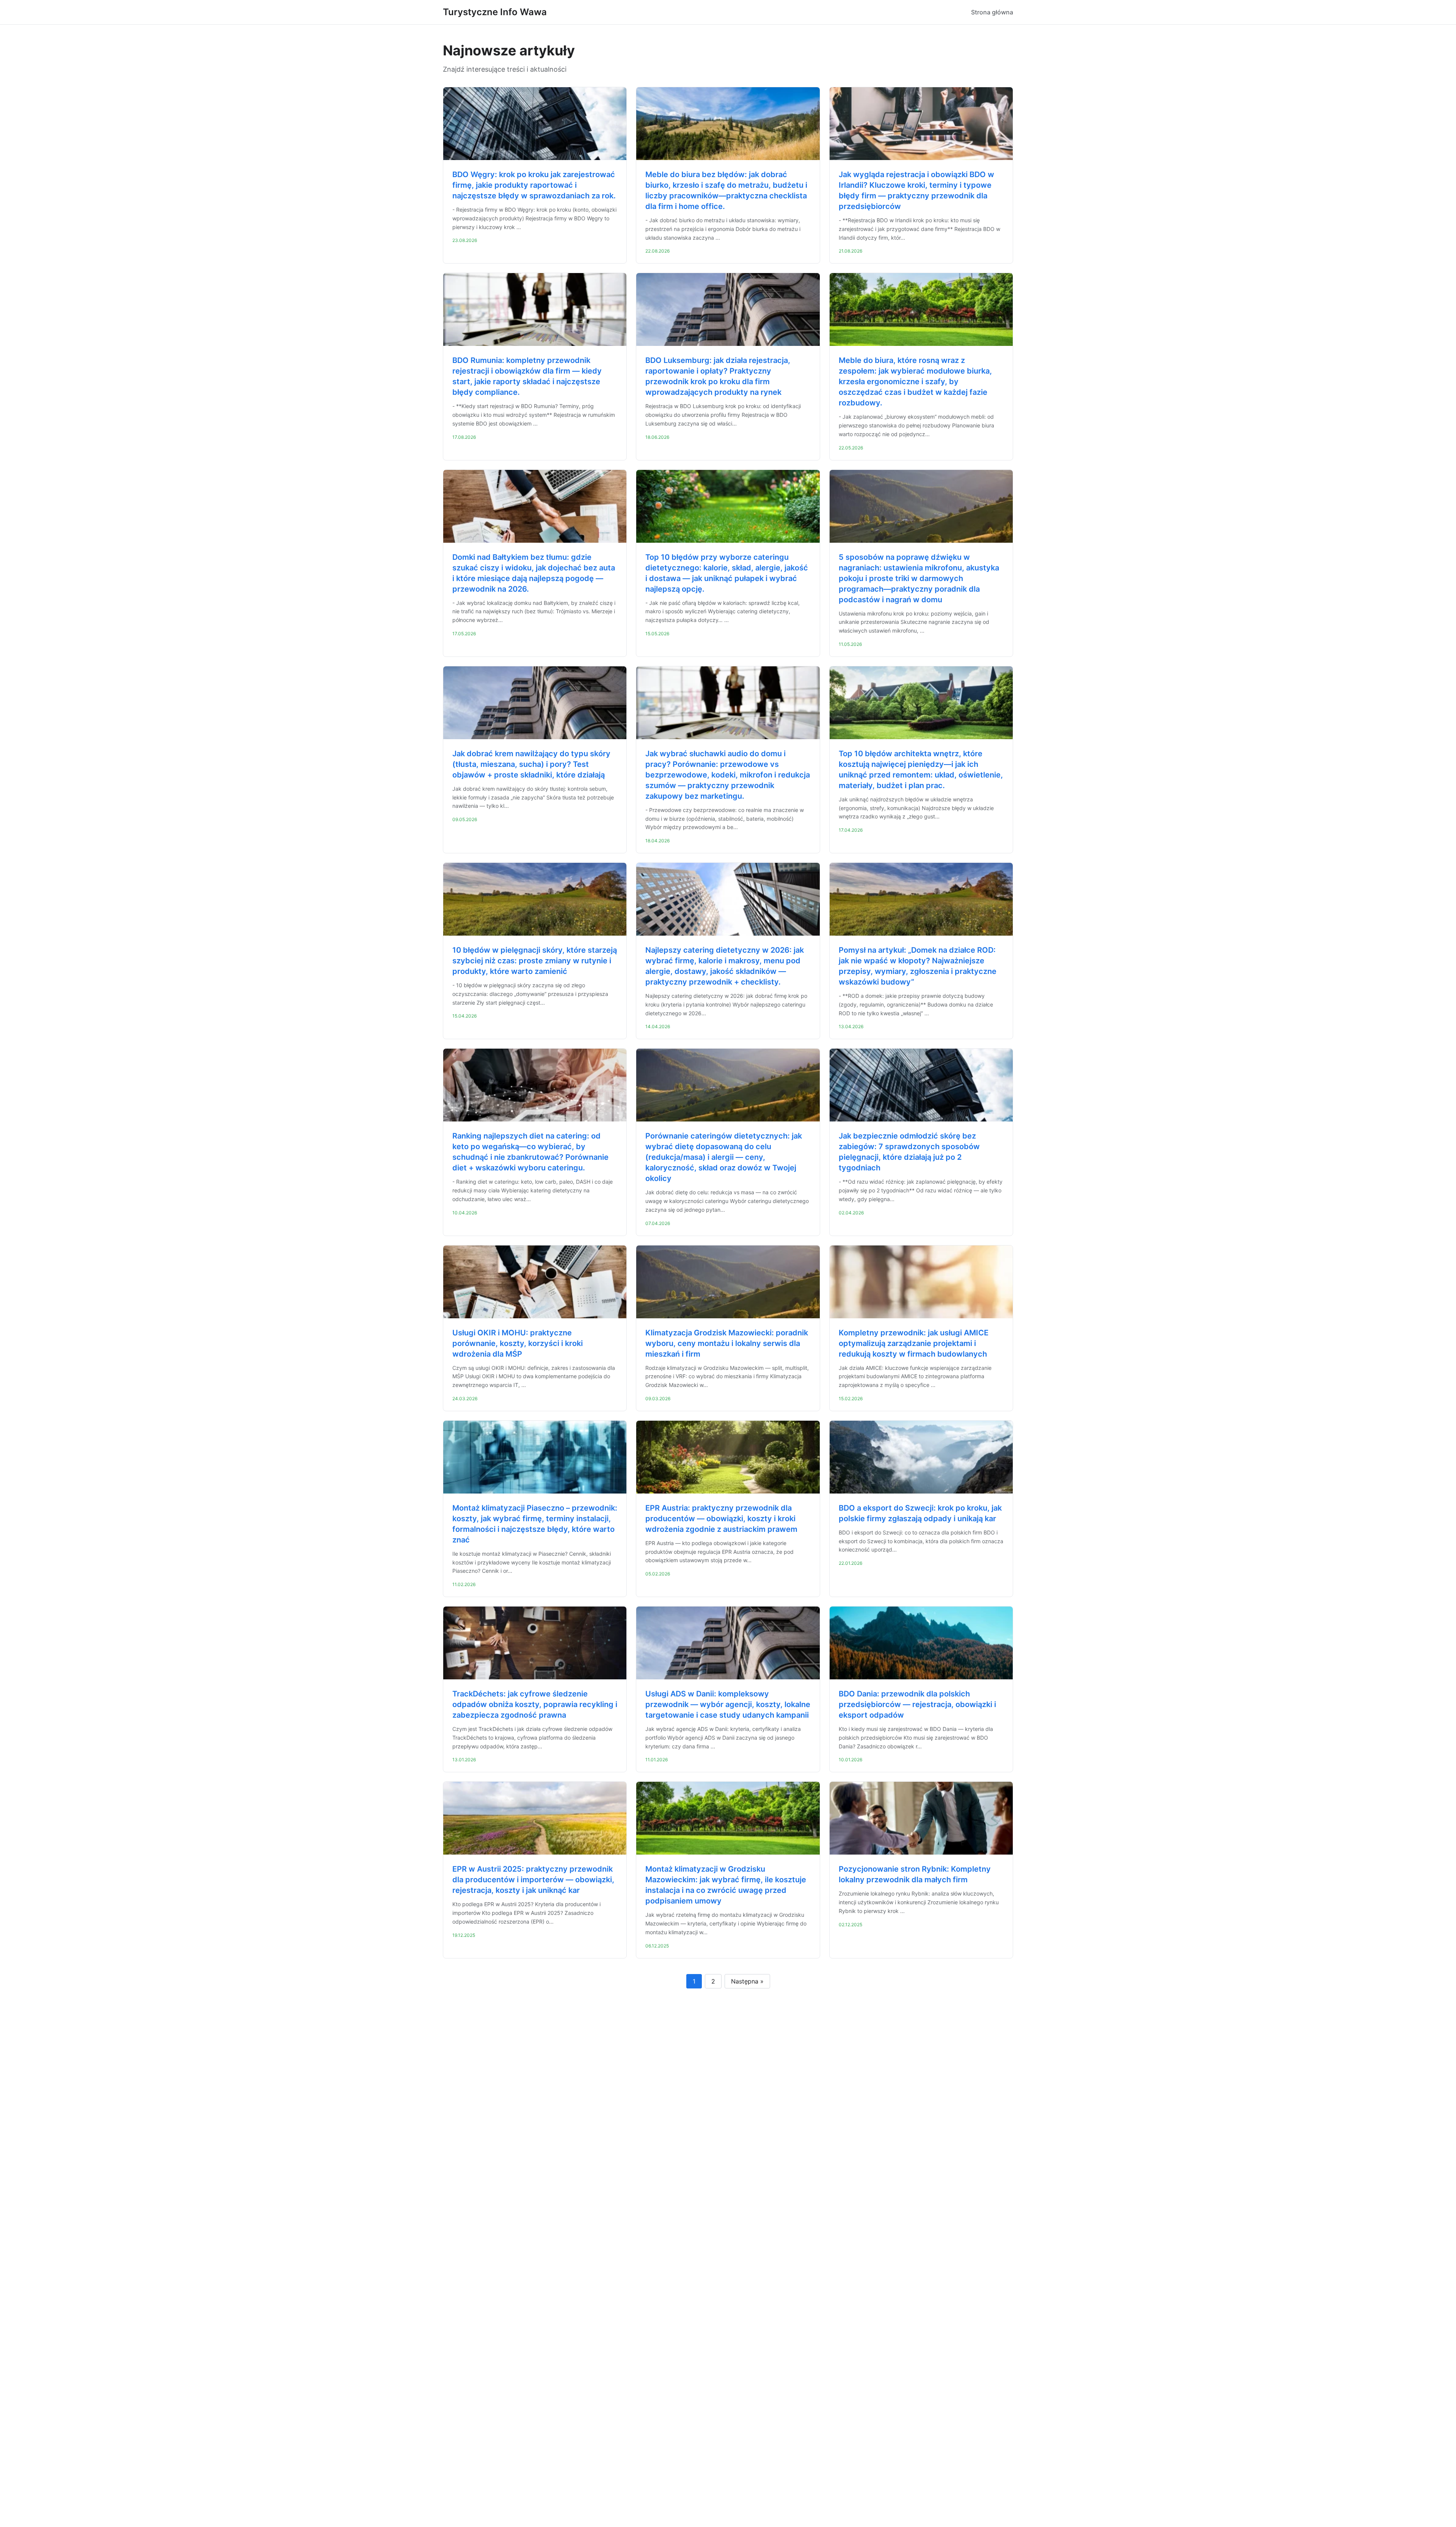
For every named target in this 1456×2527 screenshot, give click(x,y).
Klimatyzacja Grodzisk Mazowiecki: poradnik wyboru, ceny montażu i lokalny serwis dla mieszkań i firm (727, 1343)
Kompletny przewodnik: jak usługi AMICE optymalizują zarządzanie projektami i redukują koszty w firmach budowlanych (914, 1343)
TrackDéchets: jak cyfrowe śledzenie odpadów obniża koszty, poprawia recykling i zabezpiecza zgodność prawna (535, 1704)
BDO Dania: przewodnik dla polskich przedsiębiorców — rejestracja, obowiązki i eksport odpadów (917, 1704)
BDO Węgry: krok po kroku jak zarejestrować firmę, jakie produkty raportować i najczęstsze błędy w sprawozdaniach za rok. (534, 185)
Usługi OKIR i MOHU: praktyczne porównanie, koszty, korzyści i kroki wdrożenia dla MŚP (518, 1343)
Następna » (747, 1981)
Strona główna (992, 12)
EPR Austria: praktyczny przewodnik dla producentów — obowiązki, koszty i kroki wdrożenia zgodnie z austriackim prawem (721, 1519)
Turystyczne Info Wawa (495, 12)
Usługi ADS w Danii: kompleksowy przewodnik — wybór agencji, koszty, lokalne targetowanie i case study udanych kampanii (728, 1704)
